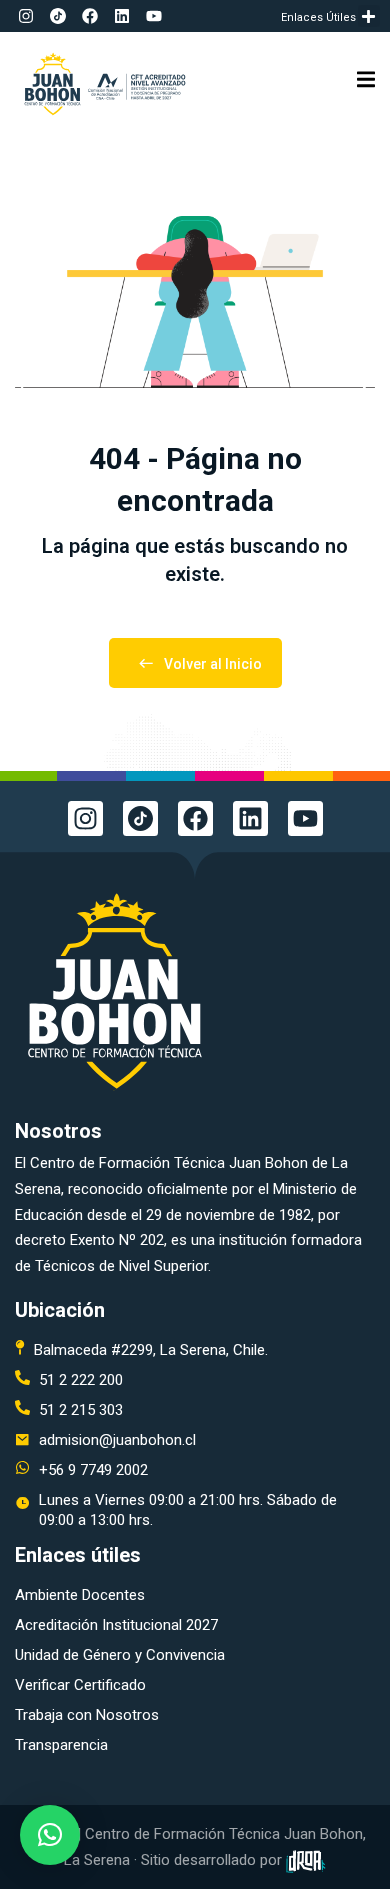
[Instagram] (26, 16)
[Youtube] (154, 16)
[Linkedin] (122, 16)
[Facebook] (90, 16)
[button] (369, 16)
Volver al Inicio (213, 664)
